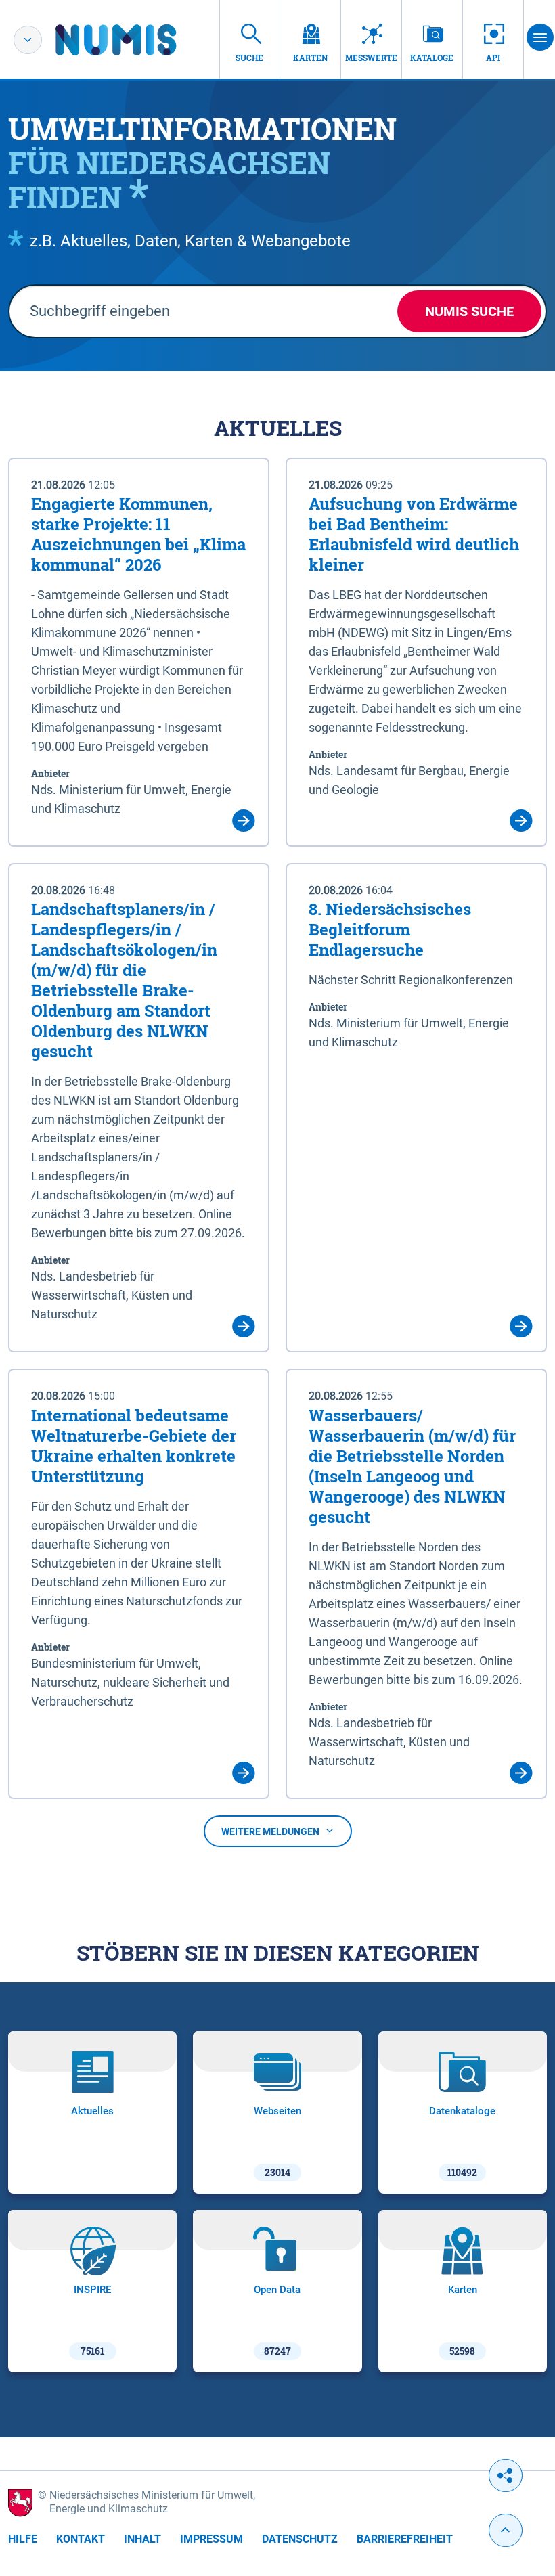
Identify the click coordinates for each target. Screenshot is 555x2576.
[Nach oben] (506, 2530)
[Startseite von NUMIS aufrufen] (136, 40)
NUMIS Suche (469, 311)
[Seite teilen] (506, 2475)
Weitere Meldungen (270, 1831)
